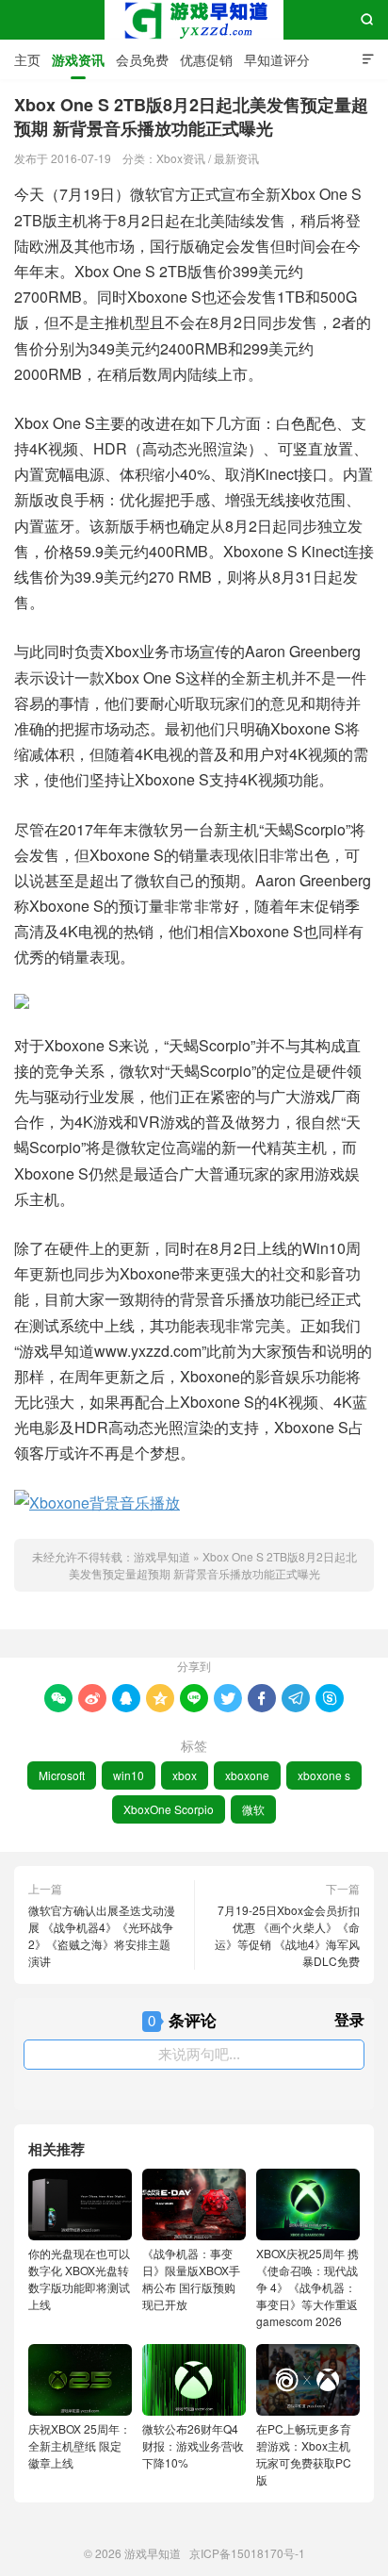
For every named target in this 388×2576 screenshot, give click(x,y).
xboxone (247, 1775)
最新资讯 (236, 158)
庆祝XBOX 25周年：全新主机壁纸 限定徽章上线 (80, 2445)
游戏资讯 (78, 59)
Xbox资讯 (181, 158)
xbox (185, 1775)
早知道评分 (277, 59)
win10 (129, 1775)
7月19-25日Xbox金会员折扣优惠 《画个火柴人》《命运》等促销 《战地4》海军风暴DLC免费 (287, 1935)
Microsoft (62, 1775)
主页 (27, 59)
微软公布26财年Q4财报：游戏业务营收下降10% (193, 2445)
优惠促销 (206, 59)
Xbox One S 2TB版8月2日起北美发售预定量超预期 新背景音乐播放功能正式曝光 (213, 1565)
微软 (253, 1809)
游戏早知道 (194, 20)
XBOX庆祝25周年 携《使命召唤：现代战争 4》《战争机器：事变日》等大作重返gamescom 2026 (307, 2287)
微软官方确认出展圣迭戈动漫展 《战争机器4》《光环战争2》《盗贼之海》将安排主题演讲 (102, 1935)
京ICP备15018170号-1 (247, 2553)
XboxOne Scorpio (169, 1809)
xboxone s (324, 1775)
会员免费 (142, 59)
